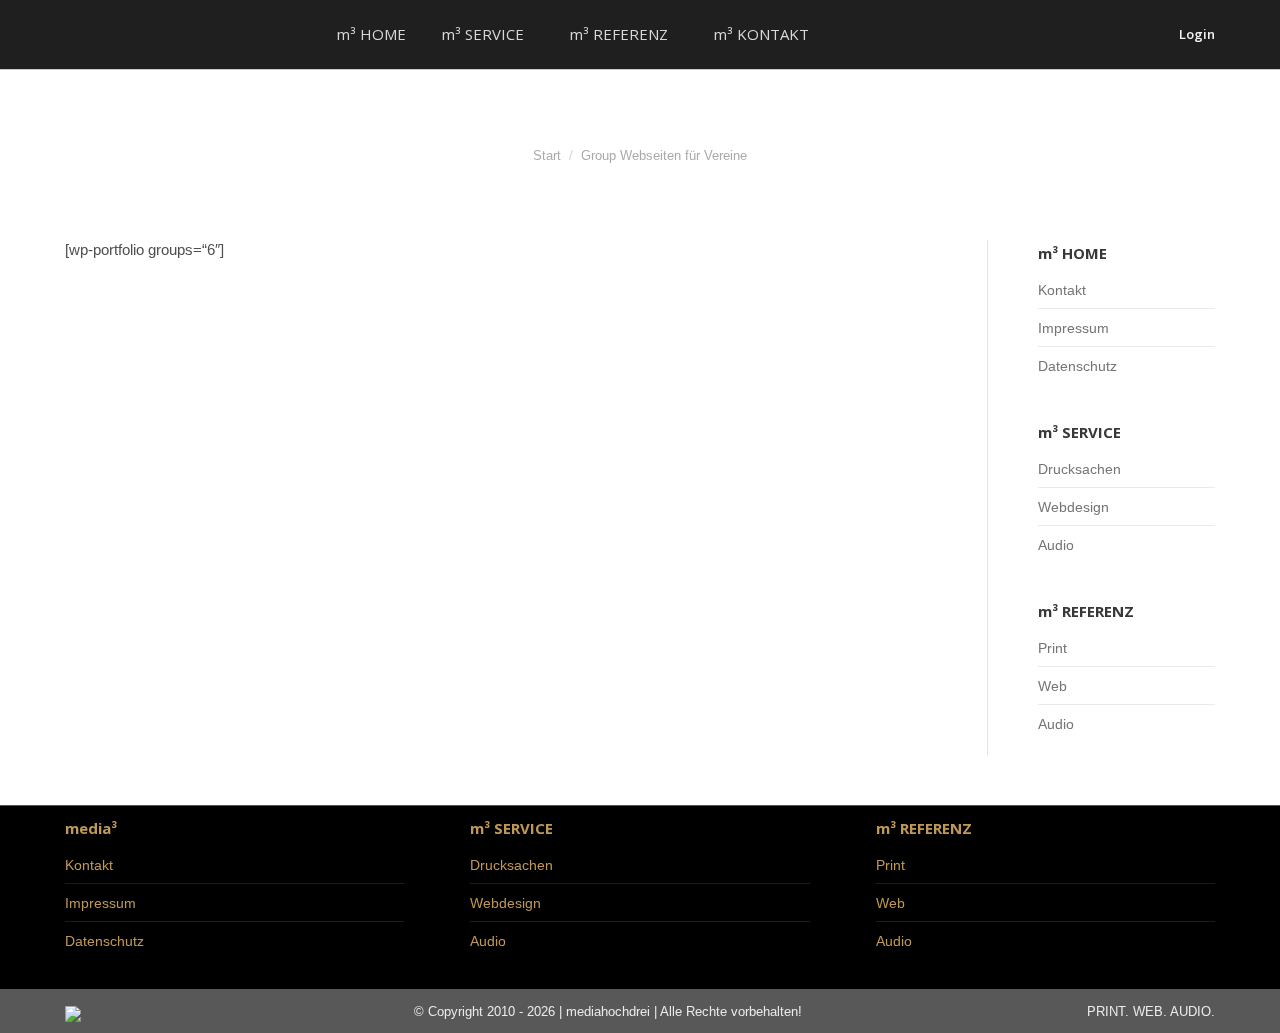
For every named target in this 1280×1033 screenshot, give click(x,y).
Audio (1056, 545)
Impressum (1073, 328)
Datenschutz (1077, 366)
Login (1197, 34)
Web (1052, 686)
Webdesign (1073, 507)
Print (1052, 648)
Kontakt (1062, 290)
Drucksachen (1079, 469)
